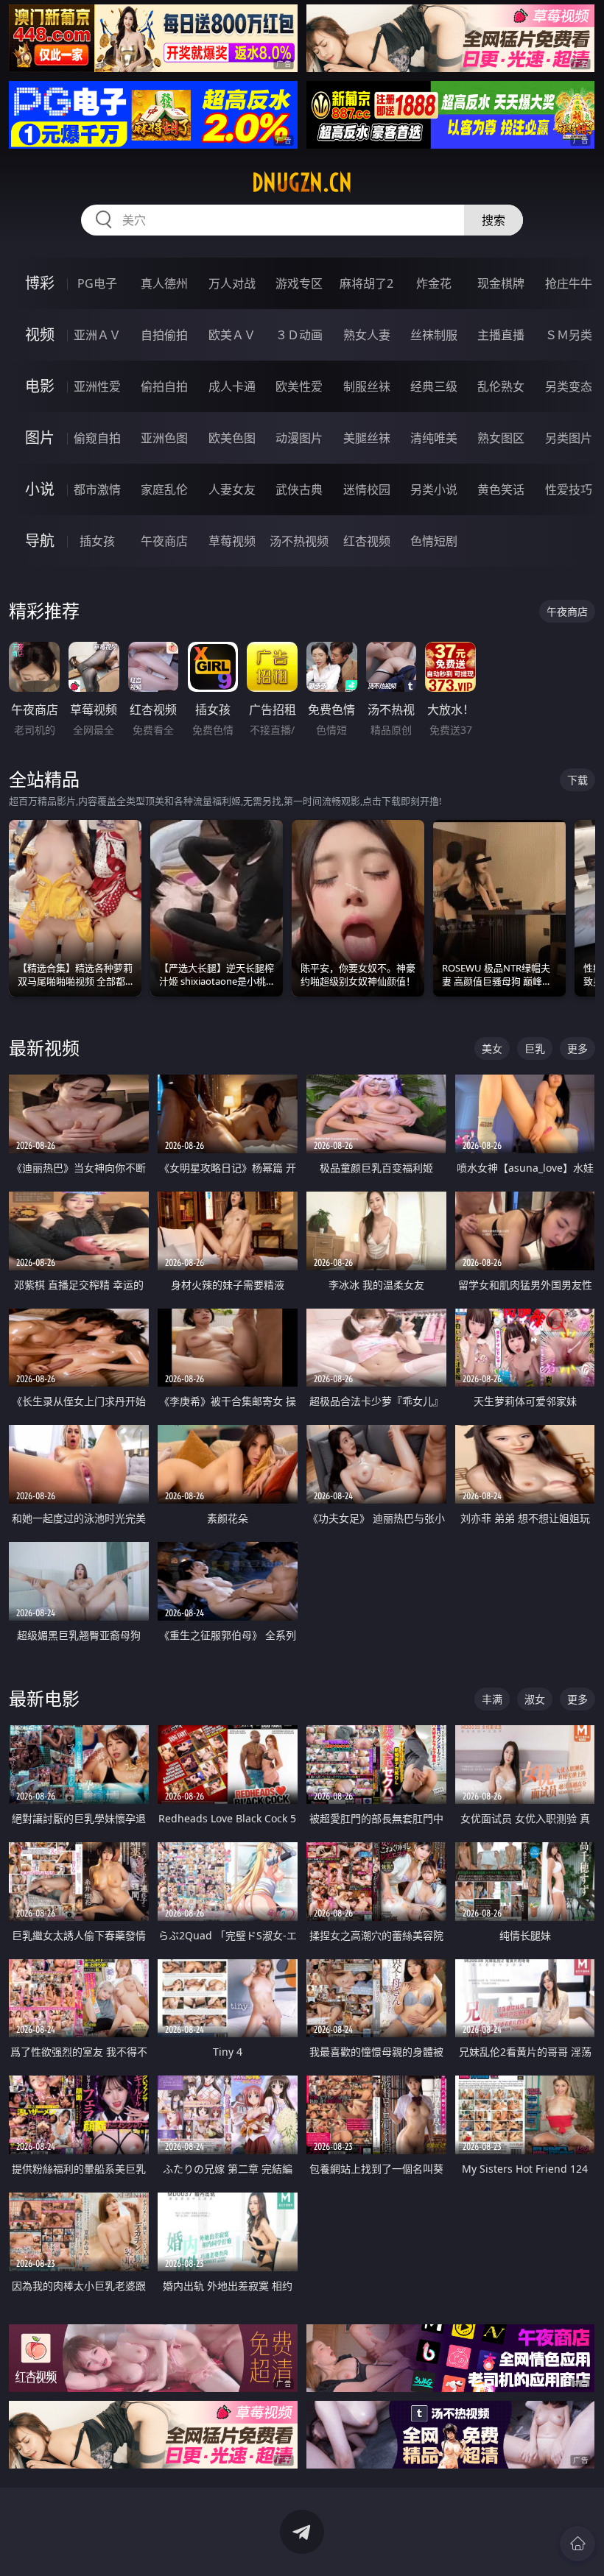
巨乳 (535, 1048)
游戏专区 (299, 283)
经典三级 (434, 386)
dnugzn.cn (302, 183)
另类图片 (569, 438)
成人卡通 (232, 386)
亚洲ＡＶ (97, 335)
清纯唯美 (434, 438)
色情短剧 (434, 541)
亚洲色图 (164, 438)
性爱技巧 (569, 489)
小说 (40, 489)
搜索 (494, 220)
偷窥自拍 (97, 438)
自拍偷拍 (164, 335)
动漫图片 (299, 438)
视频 (40, 335)
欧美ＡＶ (232, 335)
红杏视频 (367, 541)
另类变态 (569, 386)
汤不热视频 (299, 541)
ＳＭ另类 (569, 335)
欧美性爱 (299, 386)
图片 (40, 438)
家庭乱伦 (164, 489)
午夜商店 (164, 541)
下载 (577, 780)
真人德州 (164, 283)
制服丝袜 (367, 386)
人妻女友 (232, 489)
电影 (40, 386)
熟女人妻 (367, 335)
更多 (577, 1048)
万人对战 (232, 283)
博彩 (40, 283)
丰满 (492, 1699)
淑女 (535, 1699)
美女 (492, 1048)
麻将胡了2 (366, 283)
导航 (40, 541)
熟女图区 (501, 438)
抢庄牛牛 (569, 283)
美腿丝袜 (367, 438)
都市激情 (97, 489)
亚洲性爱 (97, 386)
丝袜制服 (434, 335)
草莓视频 (232, 541)
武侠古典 (299, 489)
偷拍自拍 (164, 386)
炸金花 (434, 283)
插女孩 (97, 541)
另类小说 (434, 489)
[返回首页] (577, 2544)
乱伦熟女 (501, 386)
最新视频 (44, 1048)
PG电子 (97, 283)
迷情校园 (367, 489)
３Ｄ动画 (299, 335)
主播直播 (501, 335)
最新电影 (44, 1698)
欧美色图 (232, 438)
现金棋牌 (501, 283)
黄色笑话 (501, 489)
